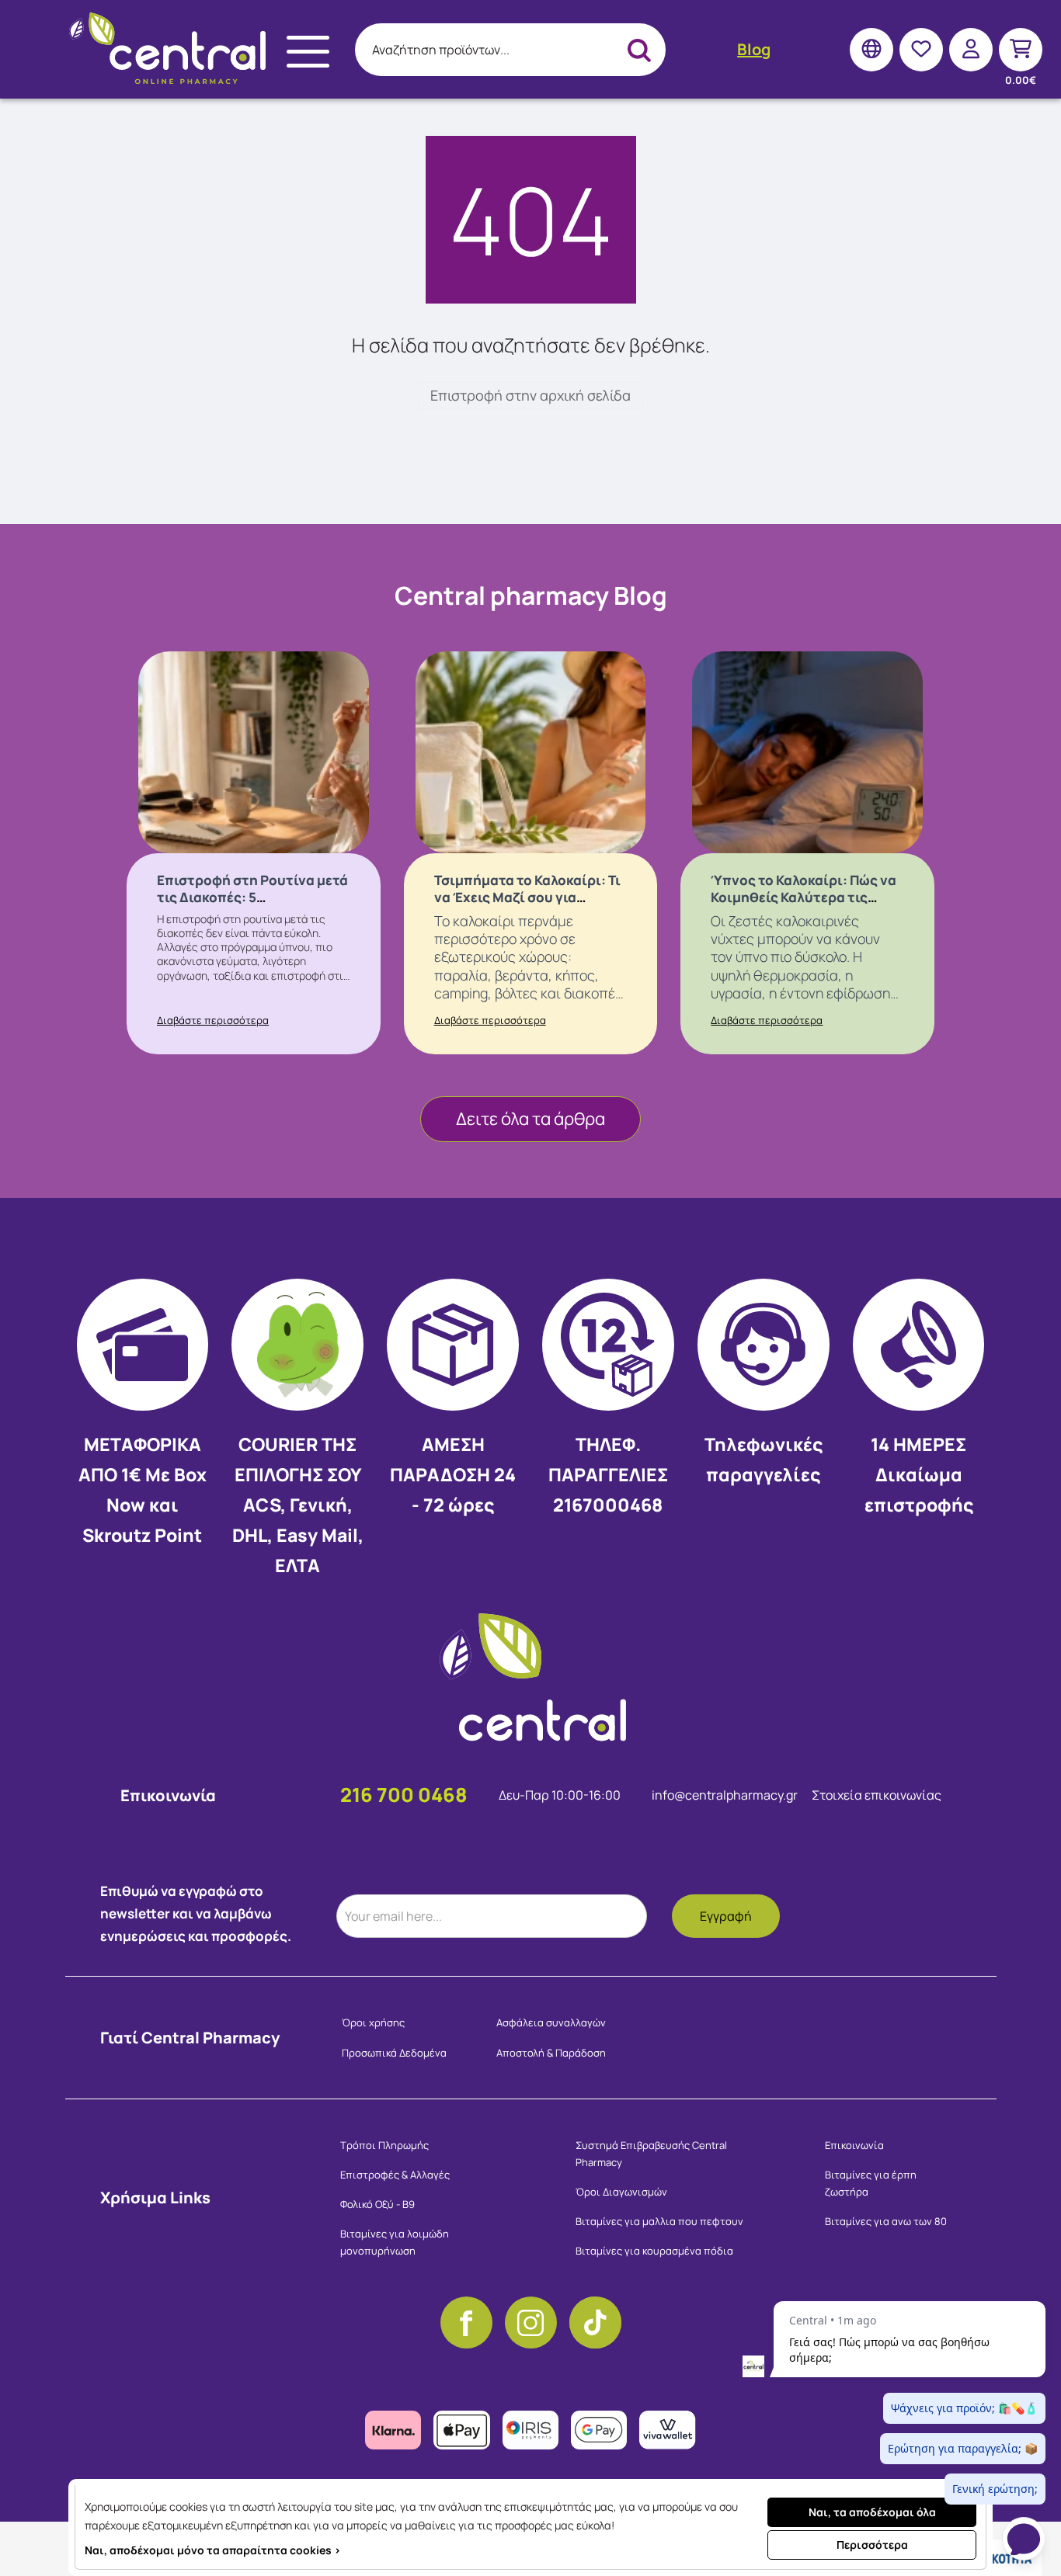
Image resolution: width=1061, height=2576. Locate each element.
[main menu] (308, 52)
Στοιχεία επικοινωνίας (877, 1795)
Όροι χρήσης (373, 2022)
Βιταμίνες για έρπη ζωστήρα (871, 2183)
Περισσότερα (872, 2545)
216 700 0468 (404, 1795)
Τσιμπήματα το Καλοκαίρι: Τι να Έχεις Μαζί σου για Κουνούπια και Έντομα (527, 897)
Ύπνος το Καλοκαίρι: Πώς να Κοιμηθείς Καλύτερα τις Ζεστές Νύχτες (804, 897)
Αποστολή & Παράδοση (551, 2053)
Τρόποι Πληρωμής (384, 2145)
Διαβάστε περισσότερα (213, 1020)
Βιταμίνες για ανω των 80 (886, 2221)
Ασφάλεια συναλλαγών (551, 2022)
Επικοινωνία (854, 2145)
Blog (754, 49)
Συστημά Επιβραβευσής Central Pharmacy (651, 2154)
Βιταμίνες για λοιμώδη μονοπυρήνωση (395, 2242)
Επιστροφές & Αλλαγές (395, 2175)
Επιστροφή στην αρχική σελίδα (530, 395)
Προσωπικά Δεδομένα (394, 2053)
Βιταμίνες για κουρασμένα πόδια (654, 2251)
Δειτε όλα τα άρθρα (530, 1119)
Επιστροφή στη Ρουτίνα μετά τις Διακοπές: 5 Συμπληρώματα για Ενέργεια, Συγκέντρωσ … (253, 906)
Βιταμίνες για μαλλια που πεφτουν (659, 2221)
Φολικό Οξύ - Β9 (377, 2204)
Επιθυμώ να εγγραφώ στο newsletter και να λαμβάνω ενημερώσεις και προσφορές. (196, 1913)
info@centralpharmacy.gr (726, 1795)
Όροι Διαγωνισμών (621, 2192)
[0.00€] (1021, 49)
